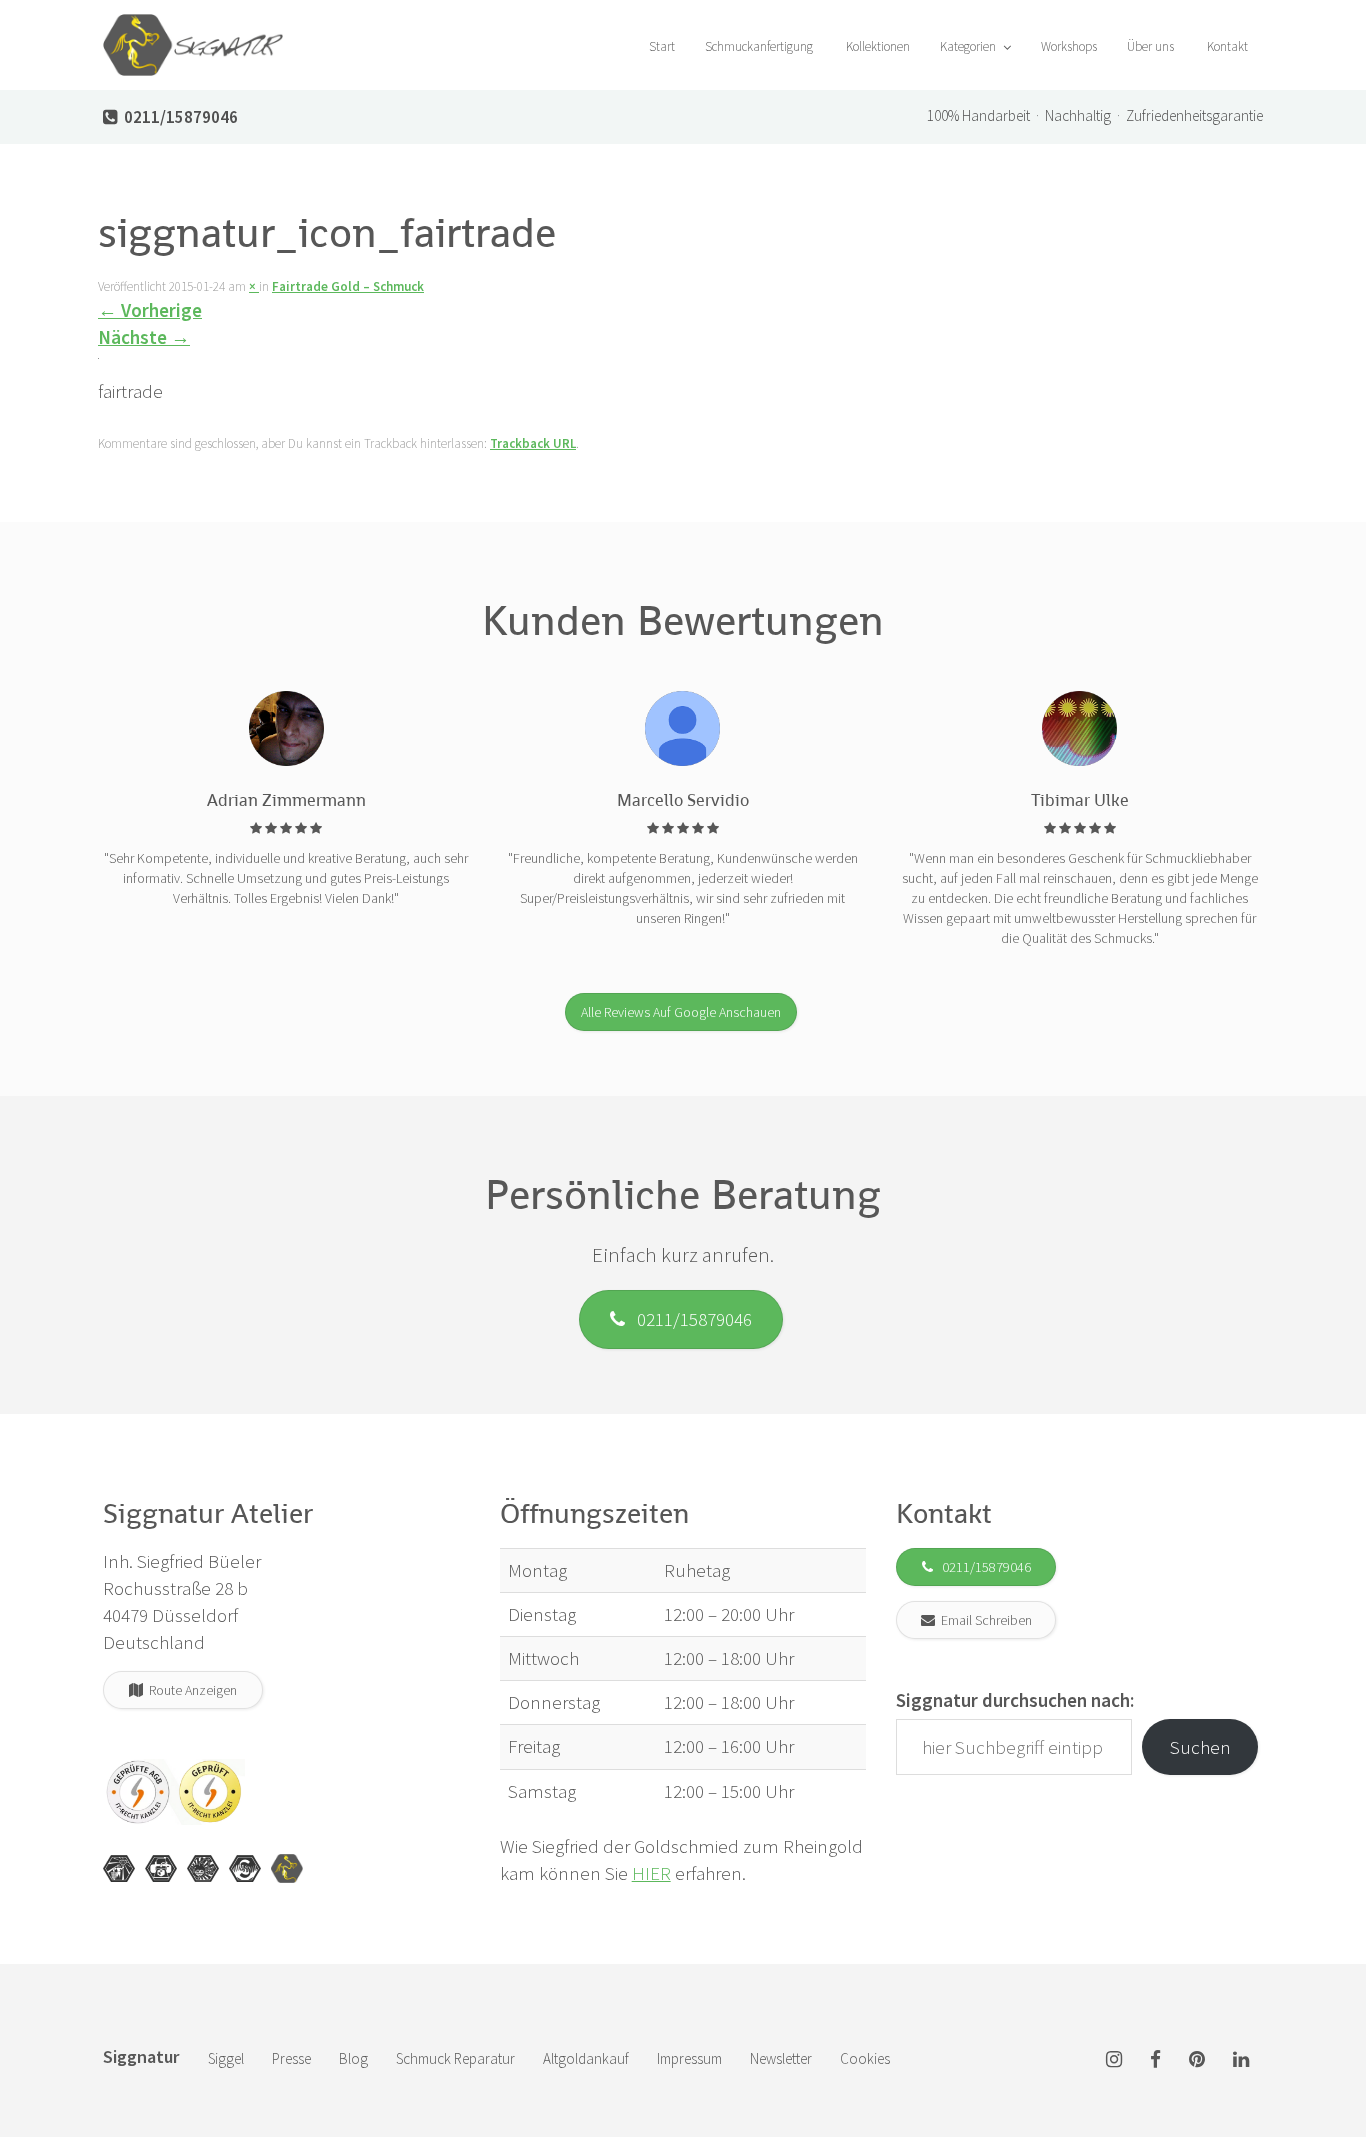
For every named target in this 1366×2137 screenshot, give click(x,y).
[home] (193, 25)
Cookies (865, 2058)
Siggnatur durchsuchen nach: (1015, 1700)
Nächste (144, 337)
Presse (291, 2058)
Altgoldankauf (586, 2058)
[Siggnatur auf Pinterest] (1197, 2060)
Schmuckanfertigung (759, 46)
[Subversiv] (203, 1868)
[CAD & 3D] (161, 1868)
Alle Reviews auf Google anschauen (681, 1012)
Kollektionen (876, 46)
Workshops (1069, 46)
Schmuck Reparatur (455, 2058)
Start (660, 46)
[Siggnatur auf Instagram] (1114, 2060)
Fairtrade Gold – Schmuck (348, 286)
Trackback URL (533, 443)
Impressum (689, 2058)
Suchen (1200, 1747)
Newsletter (781, 2058)
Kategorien (969, 46)
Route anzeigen (190, 1690)
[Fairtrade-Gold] (245, 1868)
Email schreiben (983, 1620)
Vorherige (150, 310)
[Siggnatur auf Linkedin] (1241, 2060)
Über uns (1150, 46)
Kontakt (1226, 46)
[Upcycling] (119, 1868)
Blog (353, 2058)
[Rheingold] (287, 1868)
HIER (651, 1873)
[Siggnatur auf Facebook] (1155, 2060)
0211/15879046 (688, 1319)
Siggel (226, 2058)
